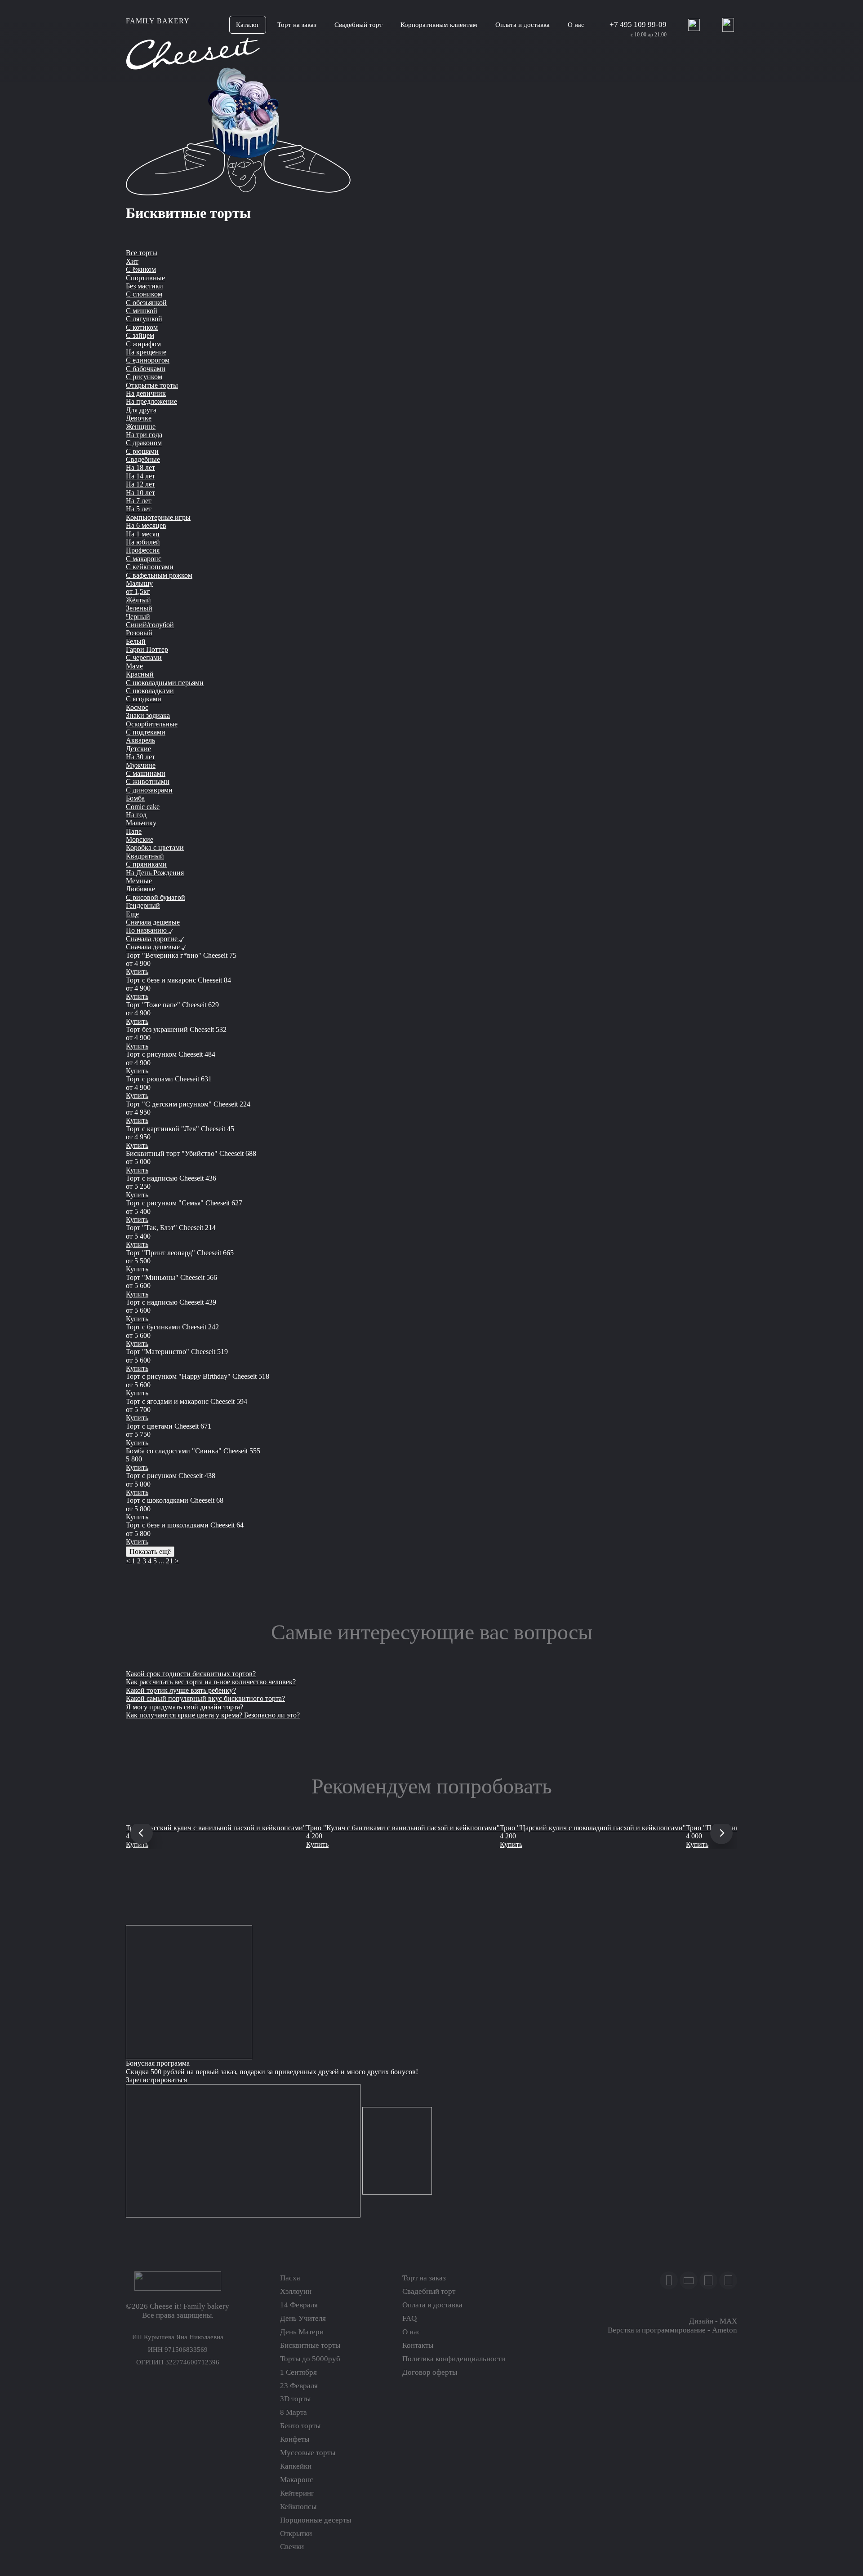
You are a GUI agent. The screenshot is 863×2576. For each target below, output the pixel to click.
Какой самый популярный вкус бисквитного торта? (205, 1698)
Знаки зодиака (148, 715)
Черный (138, 617)
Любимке (140, 889)
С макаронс (144, 559)
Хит (132, 261)
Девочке (139, 418)
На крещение (146, 352)
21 (169, 1561)
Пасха (290, 2278)
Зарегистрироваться (156, 2080)
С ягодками (144, 699)
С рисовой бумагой (156, 897)
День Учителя (303, 2318)
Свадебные (143, 459)
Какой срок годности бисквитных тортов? (191, 1674)
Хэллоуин (296, 2291)
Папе (134, 831)
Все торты (142, 253)
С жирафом (143, 344)
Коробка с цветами (155, 848)
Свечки (292, 2547)
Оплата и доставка (432, 2305)
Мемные (139, 881)
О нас (411, 2332)
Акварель (140, 740)
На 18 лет (140, 467)
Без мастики (145, 286)
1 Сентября (298, 2372)
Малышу (139, 583)
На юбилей (143, 542)
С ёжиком (141, 269)
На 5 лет (139, 509)
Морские (140, 839)
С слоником (144, 294)
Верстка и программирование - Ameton (672, 2330)
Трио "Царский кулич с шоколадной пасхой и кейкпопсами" (593, 1828)
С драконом (144, 443)
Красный (140, 674)
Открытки (296, 2534)
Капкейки (296, 2466)
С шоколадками (150, 691)
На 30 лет (140, 757)
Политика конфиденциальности (454, 2359)
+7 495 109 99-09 (638, 24)
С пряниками (146, 864)
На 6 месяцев (146, 525)
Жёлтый (138, 600)
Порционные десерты (316, 2520)
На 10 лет (140, 493)
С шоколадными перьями (165, 683)
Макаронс (297, 2480)
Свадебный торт (429, 2291)
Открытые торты (152, 385)
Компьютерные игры (158, 517)
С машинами (146, 773)
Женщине (141, 427)
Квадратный (145, 856)
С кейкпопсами (150, 567)
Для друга (141, 410)
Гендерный (143, 905)
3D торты (295, 2399)
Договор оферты (430, 2372)
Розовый (139, 633)
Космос (137, 707)
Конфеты (295, 2439)
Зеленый (139, 608)
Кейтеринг (297, 2493)
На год (136, 815)
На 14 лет (140, 476)
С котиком (142, 327)
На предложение (151, 401)
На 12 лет (140, 484)
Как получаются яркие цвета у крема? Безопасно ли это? (213, 1715)
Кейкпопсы (298, 2507)
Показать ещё (150, 1551)
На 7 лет (139, 501)
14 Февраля (299, 2305)
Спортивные (145, 278)
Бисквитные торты (310, 2345)
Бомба (135, 798)
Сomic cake (143, 807)
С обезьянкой (146, 303)
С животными (148, 781)
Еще (132, 914)
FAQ (409, 2318)
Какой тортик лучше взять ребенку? (181, 1690)
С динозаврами (149, 790)
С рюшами (142, 451)
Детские (138, 749)
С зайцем (140, 335)
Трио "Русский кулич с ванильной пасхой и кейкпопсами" (216, 1828)
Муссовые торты (308, 2453)
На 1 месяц (143, 534)
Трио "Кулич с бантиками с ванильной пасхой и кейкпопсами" (403, 1828)
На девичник (146, 393)
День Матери (302, 2332)
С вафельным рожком (159, 575)
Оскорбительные (152, 724)
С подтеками (146, 732)
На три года (144, 435)
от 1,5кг (138, 591)
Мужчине (141, 765)
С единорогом (148, 360)
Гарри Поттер (147, 649)
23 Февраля (299, 2386)
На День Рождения (155, 873)
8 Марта (294, 2412)
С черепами (144, 657)
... (161, 1561)
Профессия (143, 550)
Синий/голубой (150, 625)
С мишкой (142, 311)
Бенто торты (300, 2426)
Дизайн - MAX (713, 2321)
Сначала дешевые (153, 922)
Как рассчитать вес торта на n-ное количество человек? (211, 1682)
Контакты (418, 2345)
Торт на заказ (424, 2278)
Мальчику (141, 823)
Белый (136, 641)
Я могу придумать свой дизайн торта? (185, 1707)
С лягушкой (144, 319)
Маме (134, 666)
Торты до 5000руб (310, 2359)
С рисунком (144, 377)
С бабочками (146, 369)
